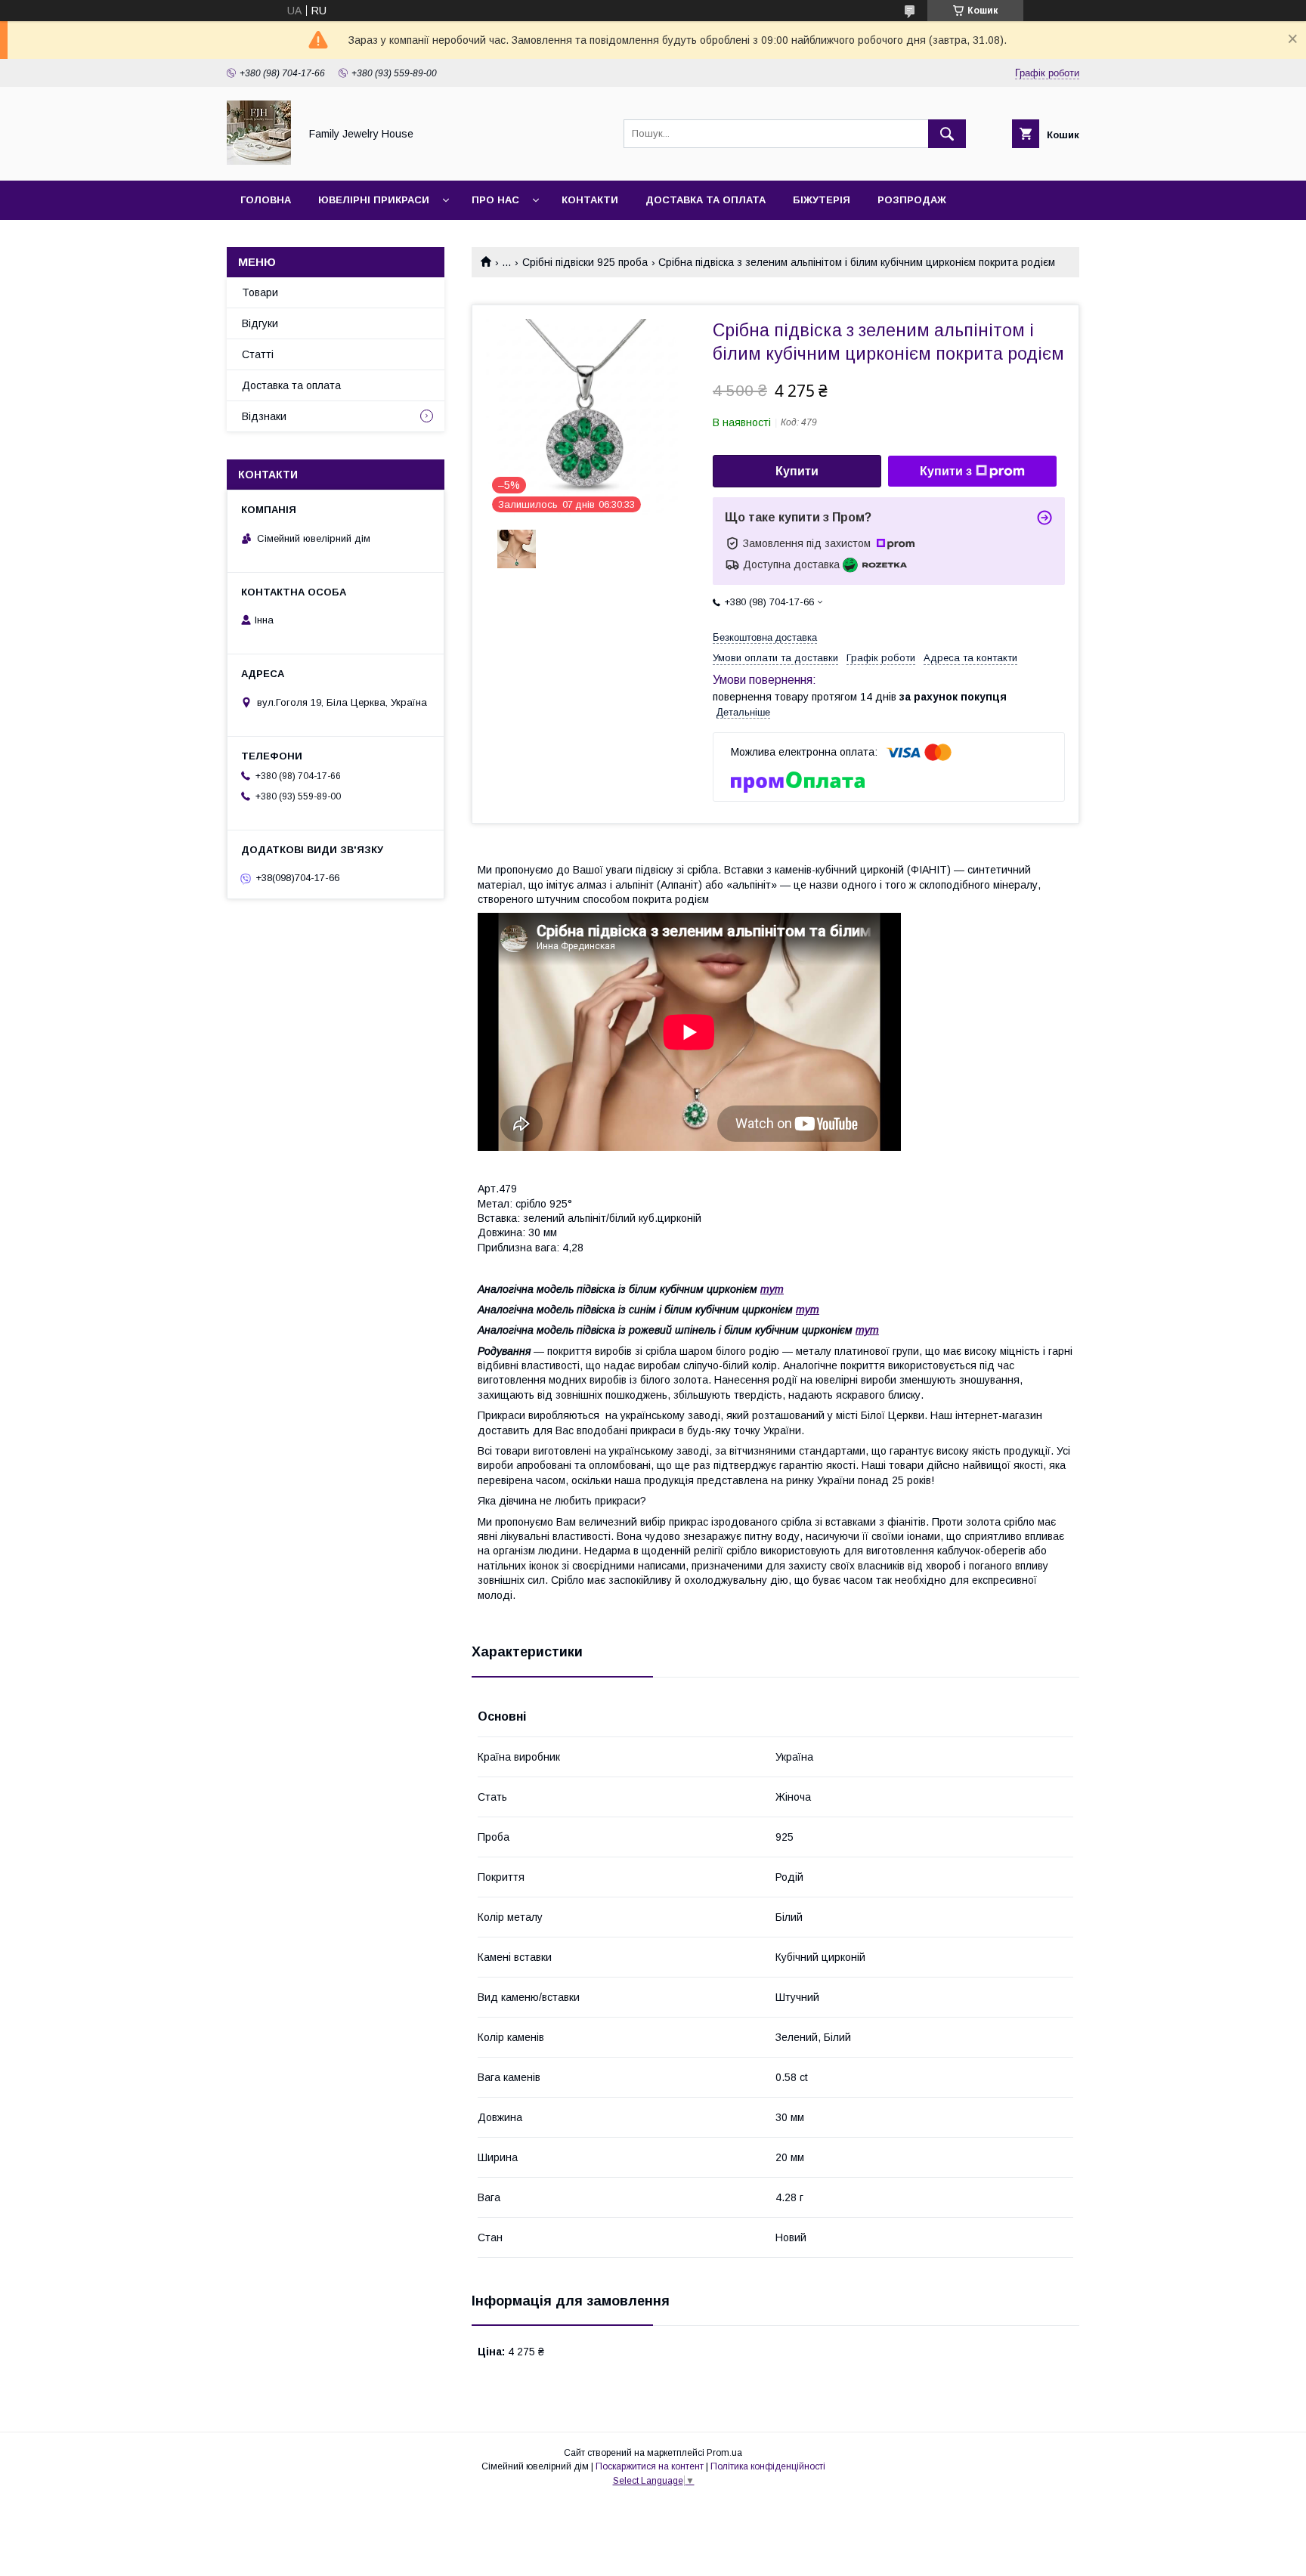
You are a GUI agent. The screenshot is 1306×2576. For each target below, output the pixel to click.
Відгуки (260, 323)
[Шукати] (947, 134)
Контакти (590, 200)
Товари (260, 292)
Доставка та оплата (706, 200)
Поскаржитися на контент (650, 2466)
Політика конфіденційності (768, 2466)
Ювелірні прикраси (374, 200)
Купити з (946, 471)
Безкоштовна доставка (765, 637)
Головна (266, 200)
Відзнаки (264, 416)
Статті (258, 354)
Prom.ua (724, 2453)
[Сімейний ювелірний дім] (259, 161)
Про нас (495, 200)
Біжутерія (822, 200)
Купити (797, 471)
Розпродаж (912, 200)
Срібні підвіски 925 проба (585, 262)
